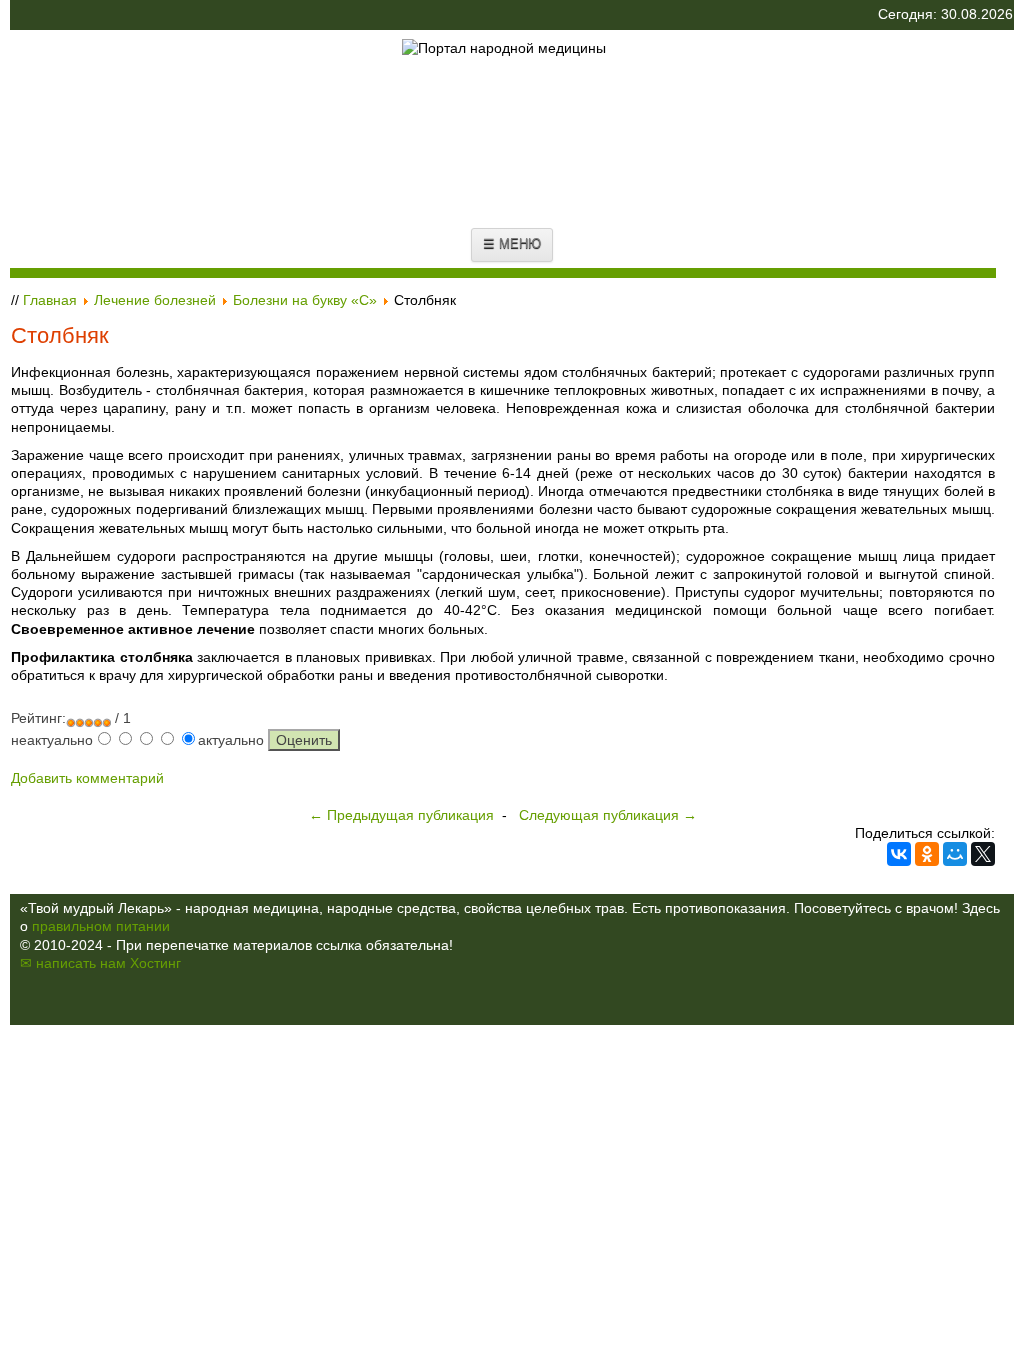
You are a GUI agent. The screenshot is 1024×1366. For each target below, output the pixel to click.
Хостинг (155, 963)
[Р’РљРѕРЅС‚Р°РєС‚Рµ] (899, 854)
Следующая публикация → (608, 815)
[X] (983, 854)
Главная (50, 300)
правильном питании (101, 926)
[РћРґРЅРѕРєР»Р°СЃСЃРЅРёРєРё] (927, 854)
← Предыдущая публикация (401, 815)
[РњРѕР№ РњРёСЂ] (955, 854)
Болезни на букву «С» (305, 300)
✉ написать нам (73, 963)
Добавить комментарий (87, 778)
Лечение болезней (155, 300)
